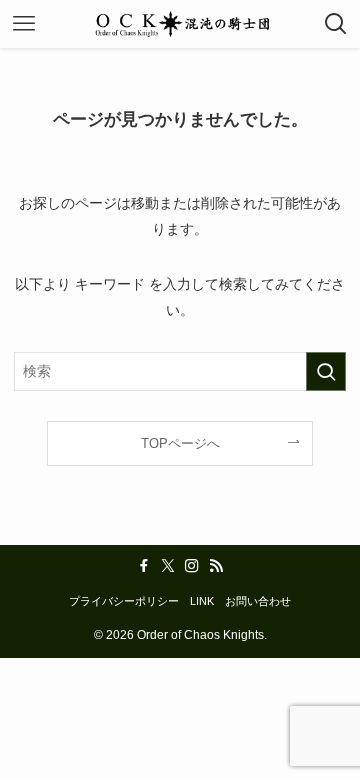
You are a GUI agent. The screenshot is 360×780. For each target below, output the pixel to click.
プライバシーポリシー (124, 601)
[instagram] (192, 566)
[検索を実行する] (326, 371)
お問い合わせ (258, 601)
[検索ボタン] (336, 24)
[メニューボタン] (24, 24)
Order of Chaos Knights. (202, 635)
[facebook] (144, 566)
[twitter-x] (168, 566)
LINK (202, 601)
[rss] (216, 566)
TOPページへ (180, 443)
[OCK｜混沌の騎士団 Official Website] (180, 24)
